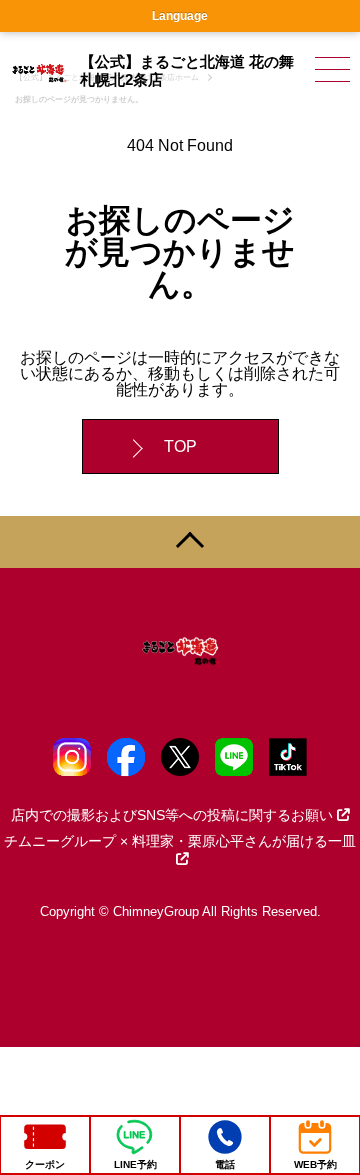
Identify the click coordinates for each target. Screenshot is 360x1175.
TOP (180, 446)
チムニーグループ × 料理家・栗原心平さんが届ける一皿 (180, 841)
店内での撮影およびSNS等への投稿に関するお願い (172, 815)
